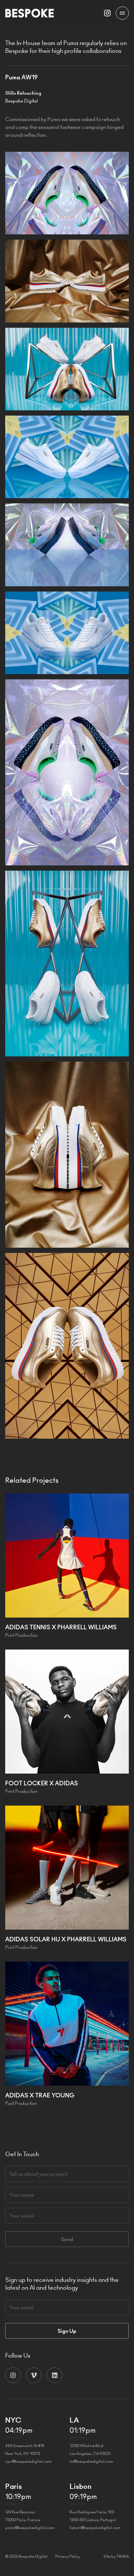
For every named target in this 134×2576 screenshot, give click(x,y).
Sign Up (67, 2331)
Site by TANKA (116, 2556)
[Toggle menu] (122, 13)
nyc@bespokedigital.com (28, 2461)
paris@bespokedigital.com (30, 2528)
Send (67, 2239)
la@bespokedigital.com (91, 2461)
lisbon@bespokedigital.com (95, 2528)
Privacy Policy (68, 2556)
